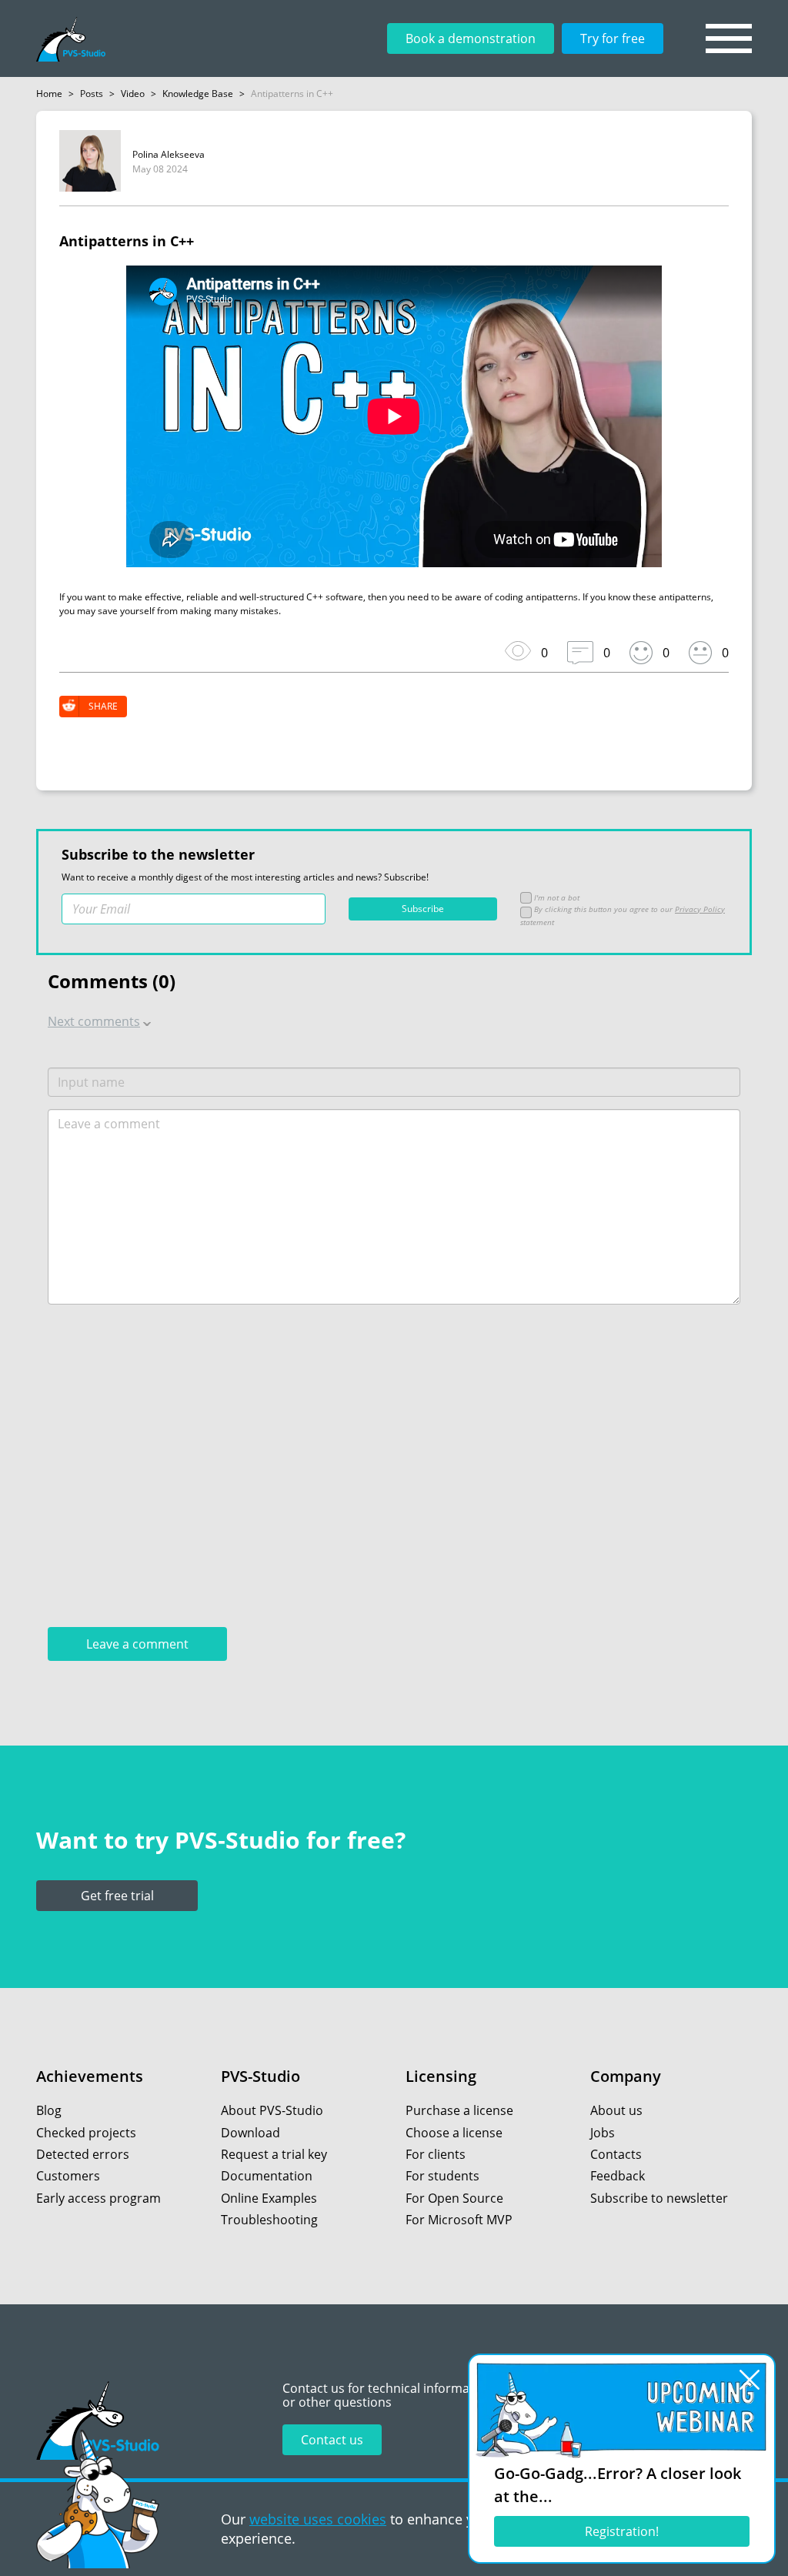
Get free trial (117, 1896)
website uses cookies (318, 2519)
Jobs (603, 2133)
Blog (49, 2110)
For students (442, 2176)
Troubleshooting (269, 2220)
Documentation (267, 2176)
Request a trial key (274, 2154)
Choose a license (454, 2133)
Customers (68, 2176)
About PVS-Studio (272, 2110)
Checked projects (86, 2133)
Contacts (616, 2154)
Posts (92, 94)
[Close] (750, 2380)
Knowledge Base (198, 94)
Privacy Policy (700, 909)
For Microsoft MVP (459, 2220)
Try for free (613, 38)
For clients (436, 2154)
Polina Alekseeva (169, 154)
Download (250, 2133)
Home (49, 94)
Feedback (618, 2176)
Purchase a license (459, 2110)
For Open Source (454, 2198)
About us (616, 2110)
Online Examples (269, 2198)
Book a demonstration (471, 38)
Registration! (622, 2531)
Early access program (98, 2198)
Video (133, 94)
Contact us (332, 2440)
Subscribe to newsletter (659, 2198)
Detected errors (83, 2154)
